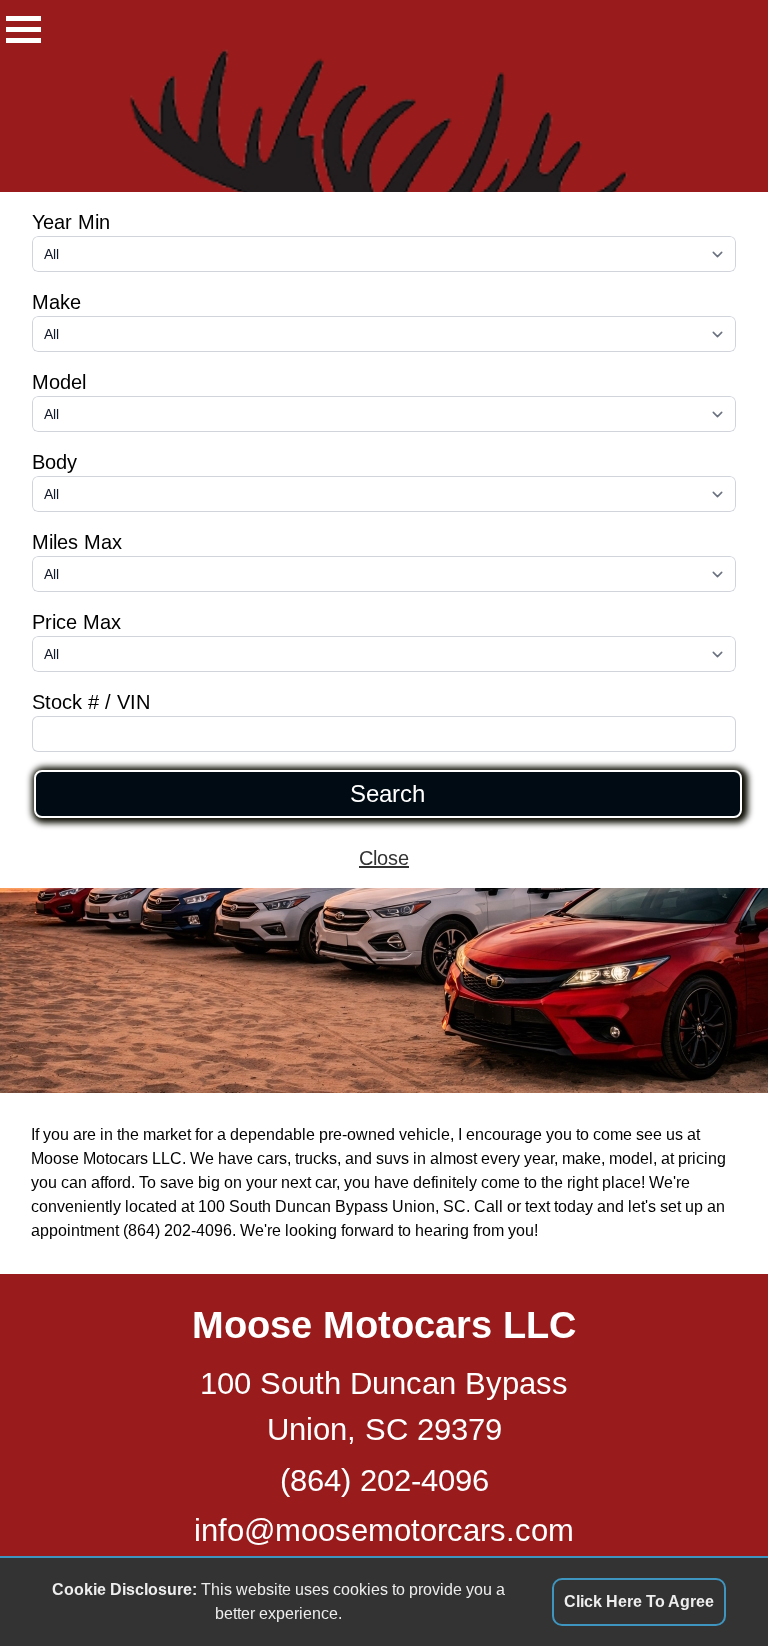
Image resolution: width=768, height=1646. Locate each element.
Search (387, 794)
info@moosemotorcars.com (384, 1530)
